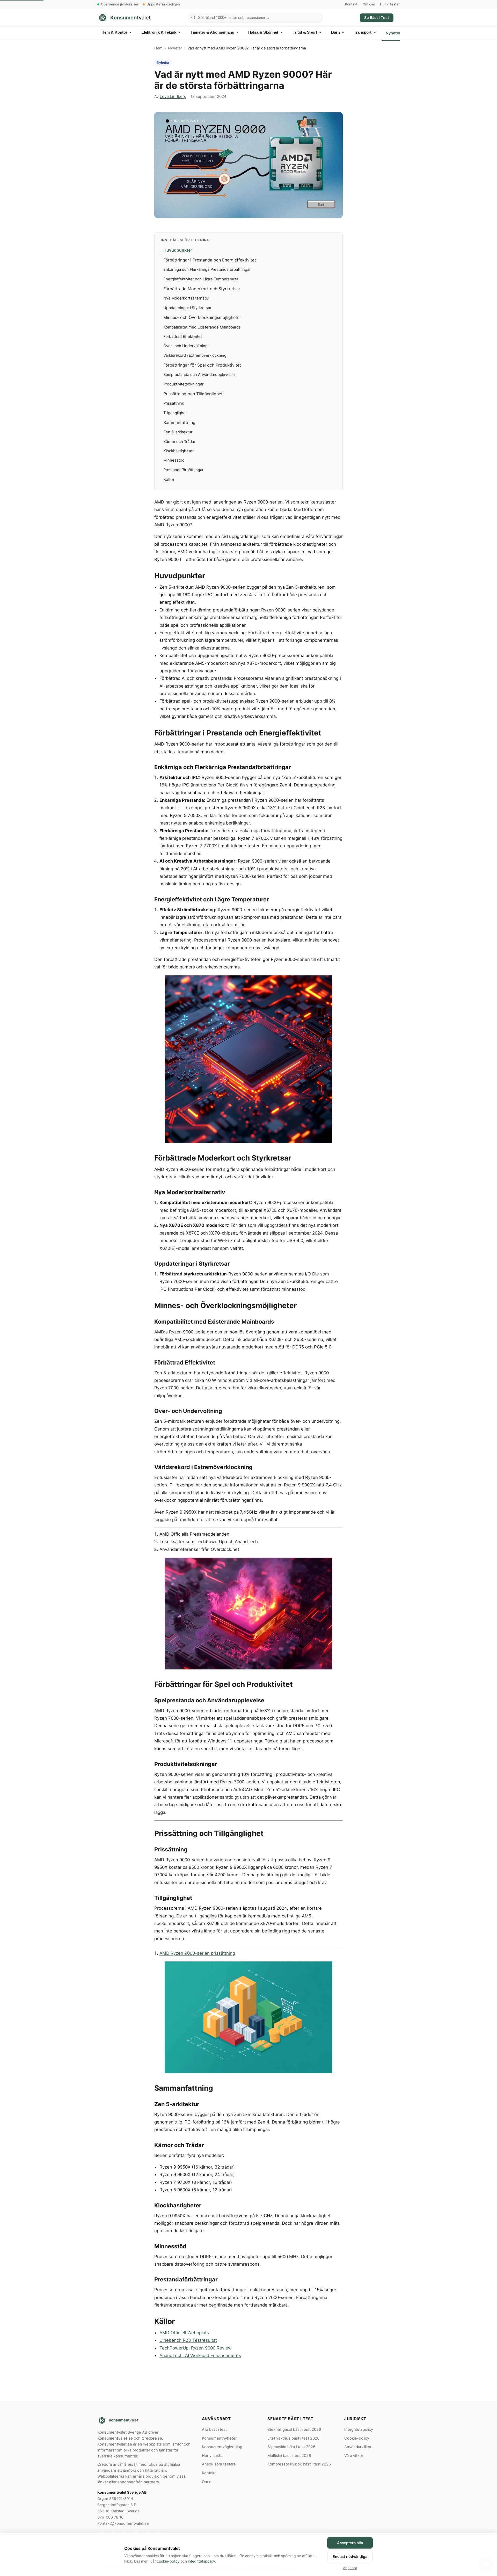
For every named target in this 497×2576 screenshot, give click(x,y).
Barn (335, 32)
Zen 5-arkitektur (178, 432)
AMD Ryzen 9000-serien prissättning (197, 1953)
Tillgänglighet (175, 413)
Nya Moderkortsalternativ (186, 298)
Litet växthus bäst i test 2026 (293, 2438)
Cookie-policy (357, 2438)
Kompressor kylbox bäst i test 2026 (299, 2464)
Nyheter (393, 33)
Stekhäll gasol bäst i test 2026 (294, 2429)
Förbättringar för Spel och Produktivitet (202, 365)
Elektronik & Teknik (159, 32)
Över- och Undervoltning (185, 346)
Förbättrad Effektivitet (183, 337)
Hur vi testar (390, 4)
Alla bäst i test (214, 2429)
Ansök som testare (219, 2464)
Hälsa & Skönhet (263, 32)
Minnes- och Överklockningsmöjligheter (202, 317)
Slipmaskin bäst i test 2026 (291, 2447)
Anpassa (350, 2568)
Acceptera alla (350, 2543)
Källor (169, 479)
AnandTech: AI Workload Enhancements (200, 2355)
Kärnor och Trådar (179, 442)
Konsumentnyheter (219, 2438)
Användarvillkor (358, 2447)
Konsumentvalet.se (115, 2438)
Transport (363, 32)
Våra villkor (354, 2456)
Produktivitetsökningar (183, 384)
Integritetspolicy (359, 2429)
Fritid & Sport (305, 32)
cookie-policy (168, 2561)
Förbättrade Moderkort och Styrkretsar (202, 289)
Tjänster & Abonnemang (212, 32)
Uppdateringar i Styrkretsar (187, 308)
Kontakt (351, 4)
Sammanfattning (179, 422)
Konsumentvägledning (222, 2447)
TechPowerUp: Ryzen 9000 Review (196, 2348)
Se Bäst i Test (377, 17)
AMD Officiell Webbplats (184, 2333)
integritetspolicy (202, 2561)
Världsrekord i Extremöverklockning (195, 355)
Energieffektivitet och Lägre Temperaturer (201, 279)
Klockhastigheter (178, 451)
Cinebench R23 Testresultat (188, 2340)
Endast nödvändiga (350, 2556)
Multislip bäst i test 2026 (289, 2456)
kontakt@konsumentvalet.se (123, 2523)
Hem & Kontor (114, 32)
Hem (158, 48)
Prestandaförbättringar (183, 470)
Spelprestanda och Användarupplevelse (199, 375)
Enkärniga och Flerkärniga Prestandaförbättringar (207, 269)
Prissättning (174, 403)
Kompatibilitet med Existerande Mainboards (202, 327)
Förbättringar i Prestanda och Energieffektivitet (210, 260)
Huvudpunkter (178, 250)
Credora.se (152, 2438)
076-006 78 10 (110, 2517)
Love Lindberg (173, 96)
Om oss (369, 4)
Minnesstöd (174, 460)
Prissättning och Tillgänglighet (193, 394)
